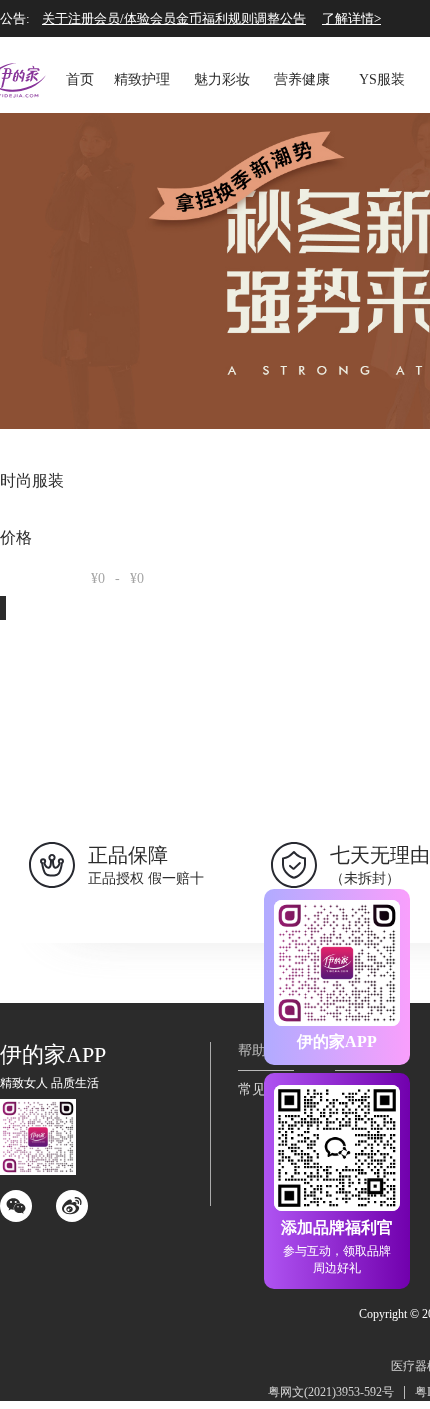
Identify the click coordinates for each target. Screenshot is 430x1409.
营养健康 (302, 79)
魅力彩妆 (222, 79)
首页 (80, 79)
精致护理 (142, 79)
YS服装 (382, 79)
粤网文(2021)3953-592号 (331, 1392)
